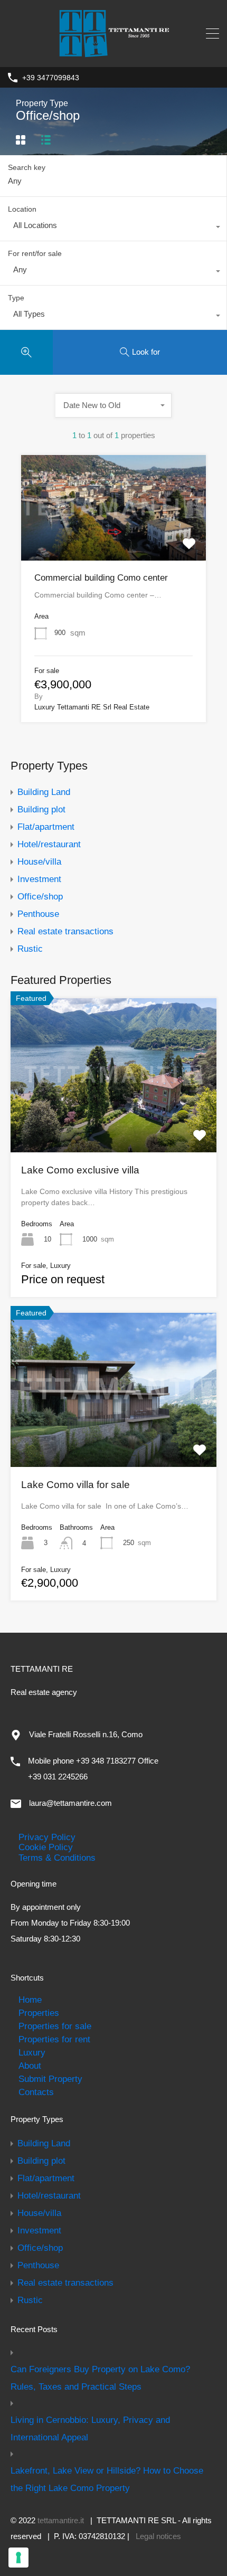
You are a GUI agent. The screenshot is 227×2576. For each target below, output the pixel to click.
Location (22, 209)
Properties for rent (54, 2039)
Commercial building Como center (101, 578)
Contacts (36, 2092)
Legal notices (158, 2536)
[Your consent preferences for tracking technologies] (18, 2558)
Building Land (44, 792)
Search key (27, 167)
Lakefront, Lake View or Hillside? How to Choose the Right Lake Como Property (107, 2479)
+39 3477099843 (51, 78)
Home (30, 2000)
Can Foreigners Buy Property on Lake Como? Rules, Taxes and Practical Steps (100, 2378)
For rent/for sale (35, 253)
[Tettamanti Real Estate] (113, 53)
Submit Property (50, 2079)
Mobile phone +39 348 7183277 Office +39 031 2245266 (93, 1769)
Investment (39, 879)
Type (16, 298)
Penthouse (38, 914)
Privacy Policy (47, 1837)
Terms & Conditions (57, 1858)
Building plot (41, 809)
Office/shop (40, 896)
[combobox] (113, 228)
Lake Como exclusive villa (80, 1170)
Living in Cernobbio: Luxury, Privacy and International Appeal (90, 2428)
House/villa (39, 861)
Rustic (30, 949)
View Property (113, 539)
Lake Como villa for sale (75, 1485)
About (30, 2066)
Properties (39, 2013)
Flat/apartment (46, 827)
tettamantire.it (61, 2520)
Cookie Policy (46, 1847)
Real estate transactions (65, 931)
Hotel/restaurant (49, 844)
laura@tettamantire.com (70, 1803)
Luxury (32, 2052)
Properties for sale (55, 2026)
